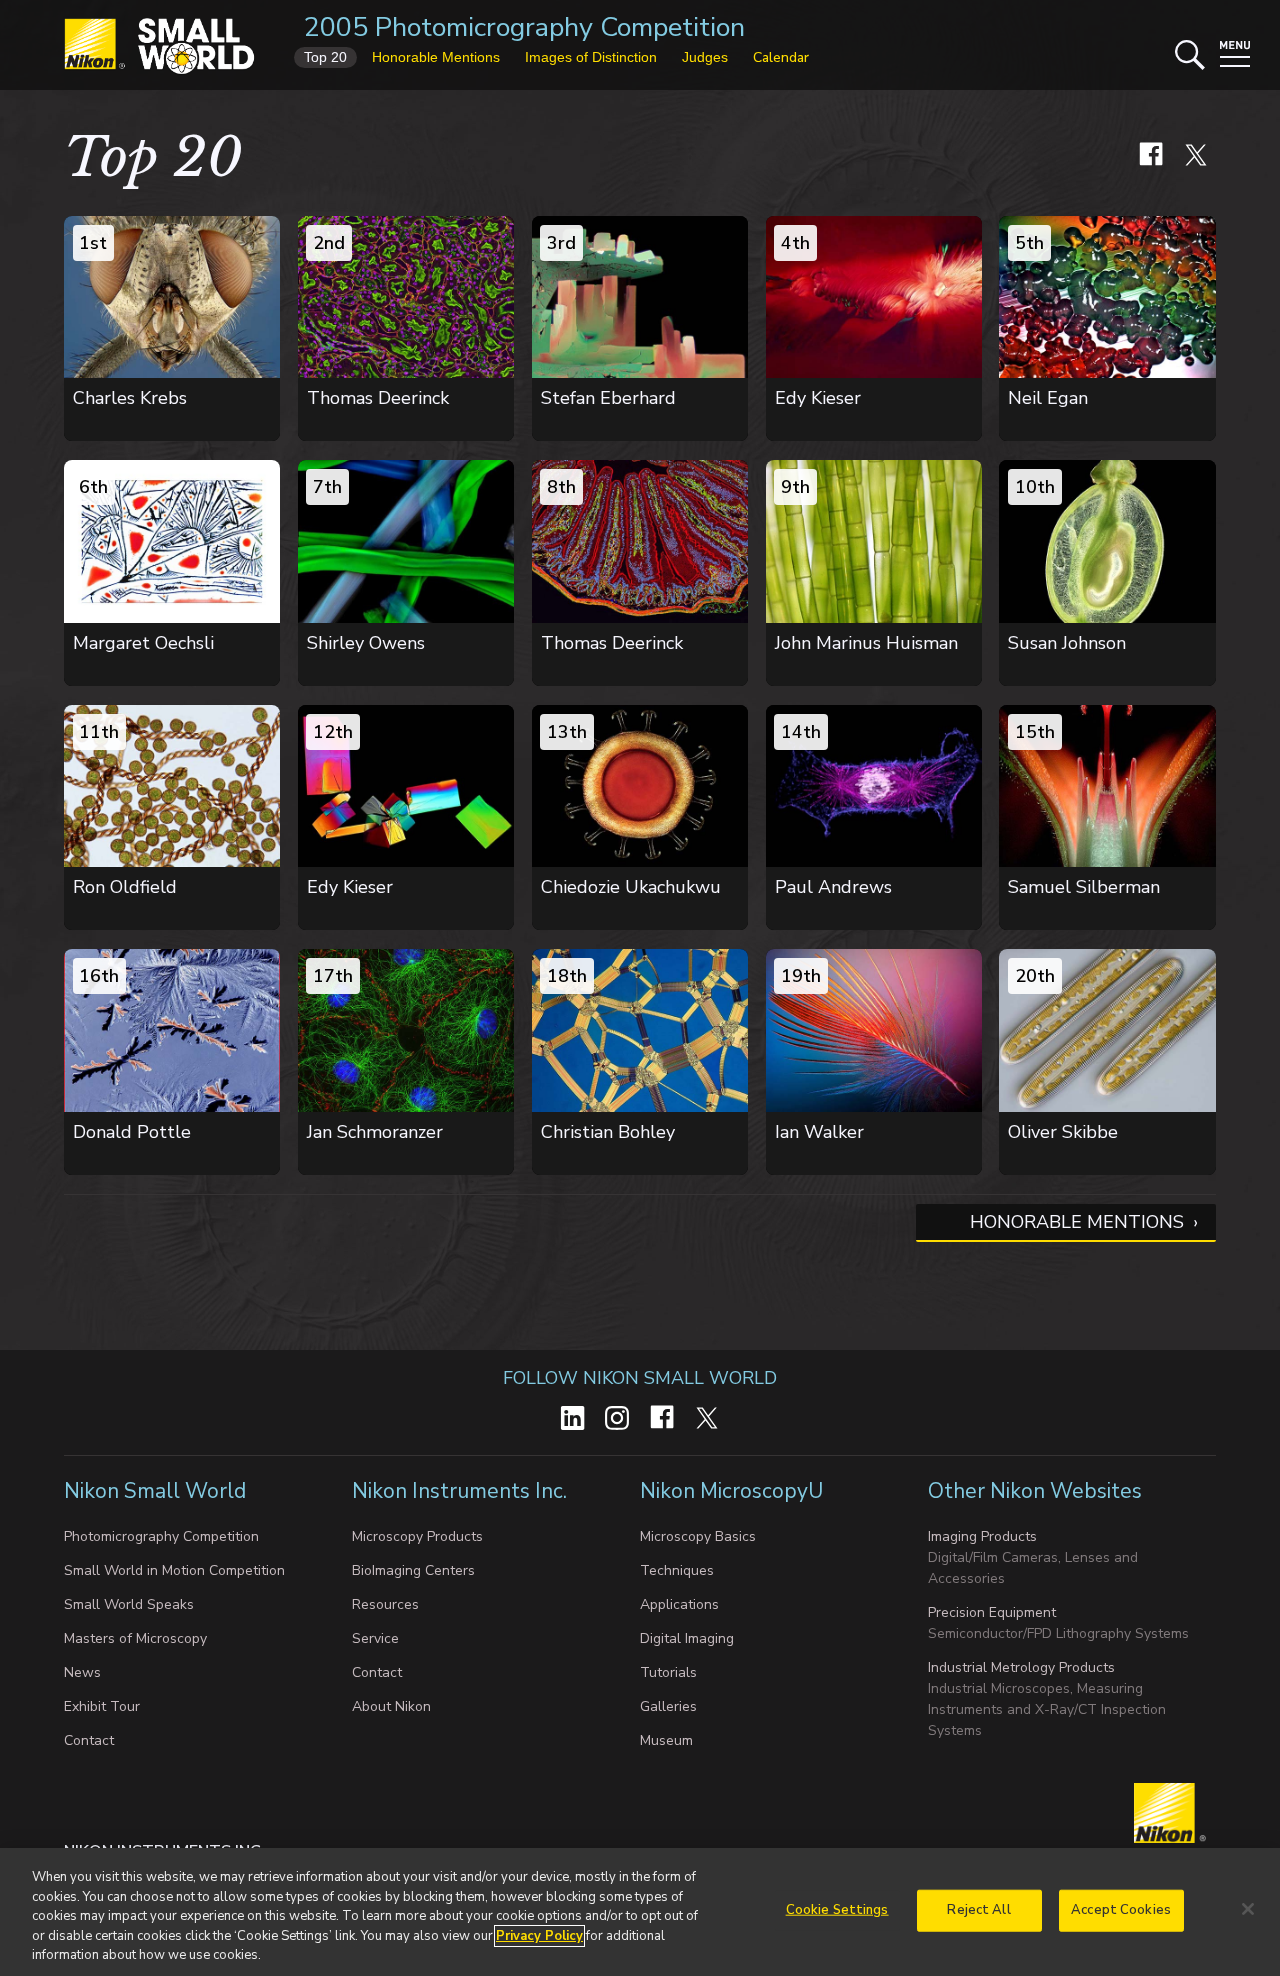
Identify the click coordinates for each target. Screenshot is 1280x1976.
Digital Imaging (687, 1638)
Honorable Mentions (1077, 1222)
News (82, 1672)
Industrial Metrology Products (1021, 1667)
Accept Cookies (1121, 1910)
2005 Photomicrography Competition (524, 27)
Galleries (668, 1706)
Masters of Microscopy (135, 1638)
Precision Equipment (992, 1612)
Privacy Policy (539, 1936)
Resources (385, 1604)
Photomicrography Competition (161, 1536)
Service (375, 1638)
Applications (679, 1604)
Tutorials (668, 1672)
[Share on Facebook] (1151, 169)
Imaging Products (982, 1536)
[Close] (1248, 1909)
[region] (640, 1912)
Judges (705, 57)
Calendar (781, 57)
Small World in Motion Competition (174, 1570)
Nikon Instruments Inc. (462, 1491)
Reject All (978, 1910)
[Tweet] (1196, 169)
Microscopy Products (417, 1536)
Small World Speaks (129, 1604)
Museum (666, 1740)
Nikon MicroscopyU (731, 1491)
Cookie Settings (837, 1910)
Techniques (677, 1570)
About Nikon (391, 1706)
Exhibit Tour (102, 1706)
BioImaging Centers (413, 1570)
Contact (89, 1740)
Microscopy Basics (698, 1536)
